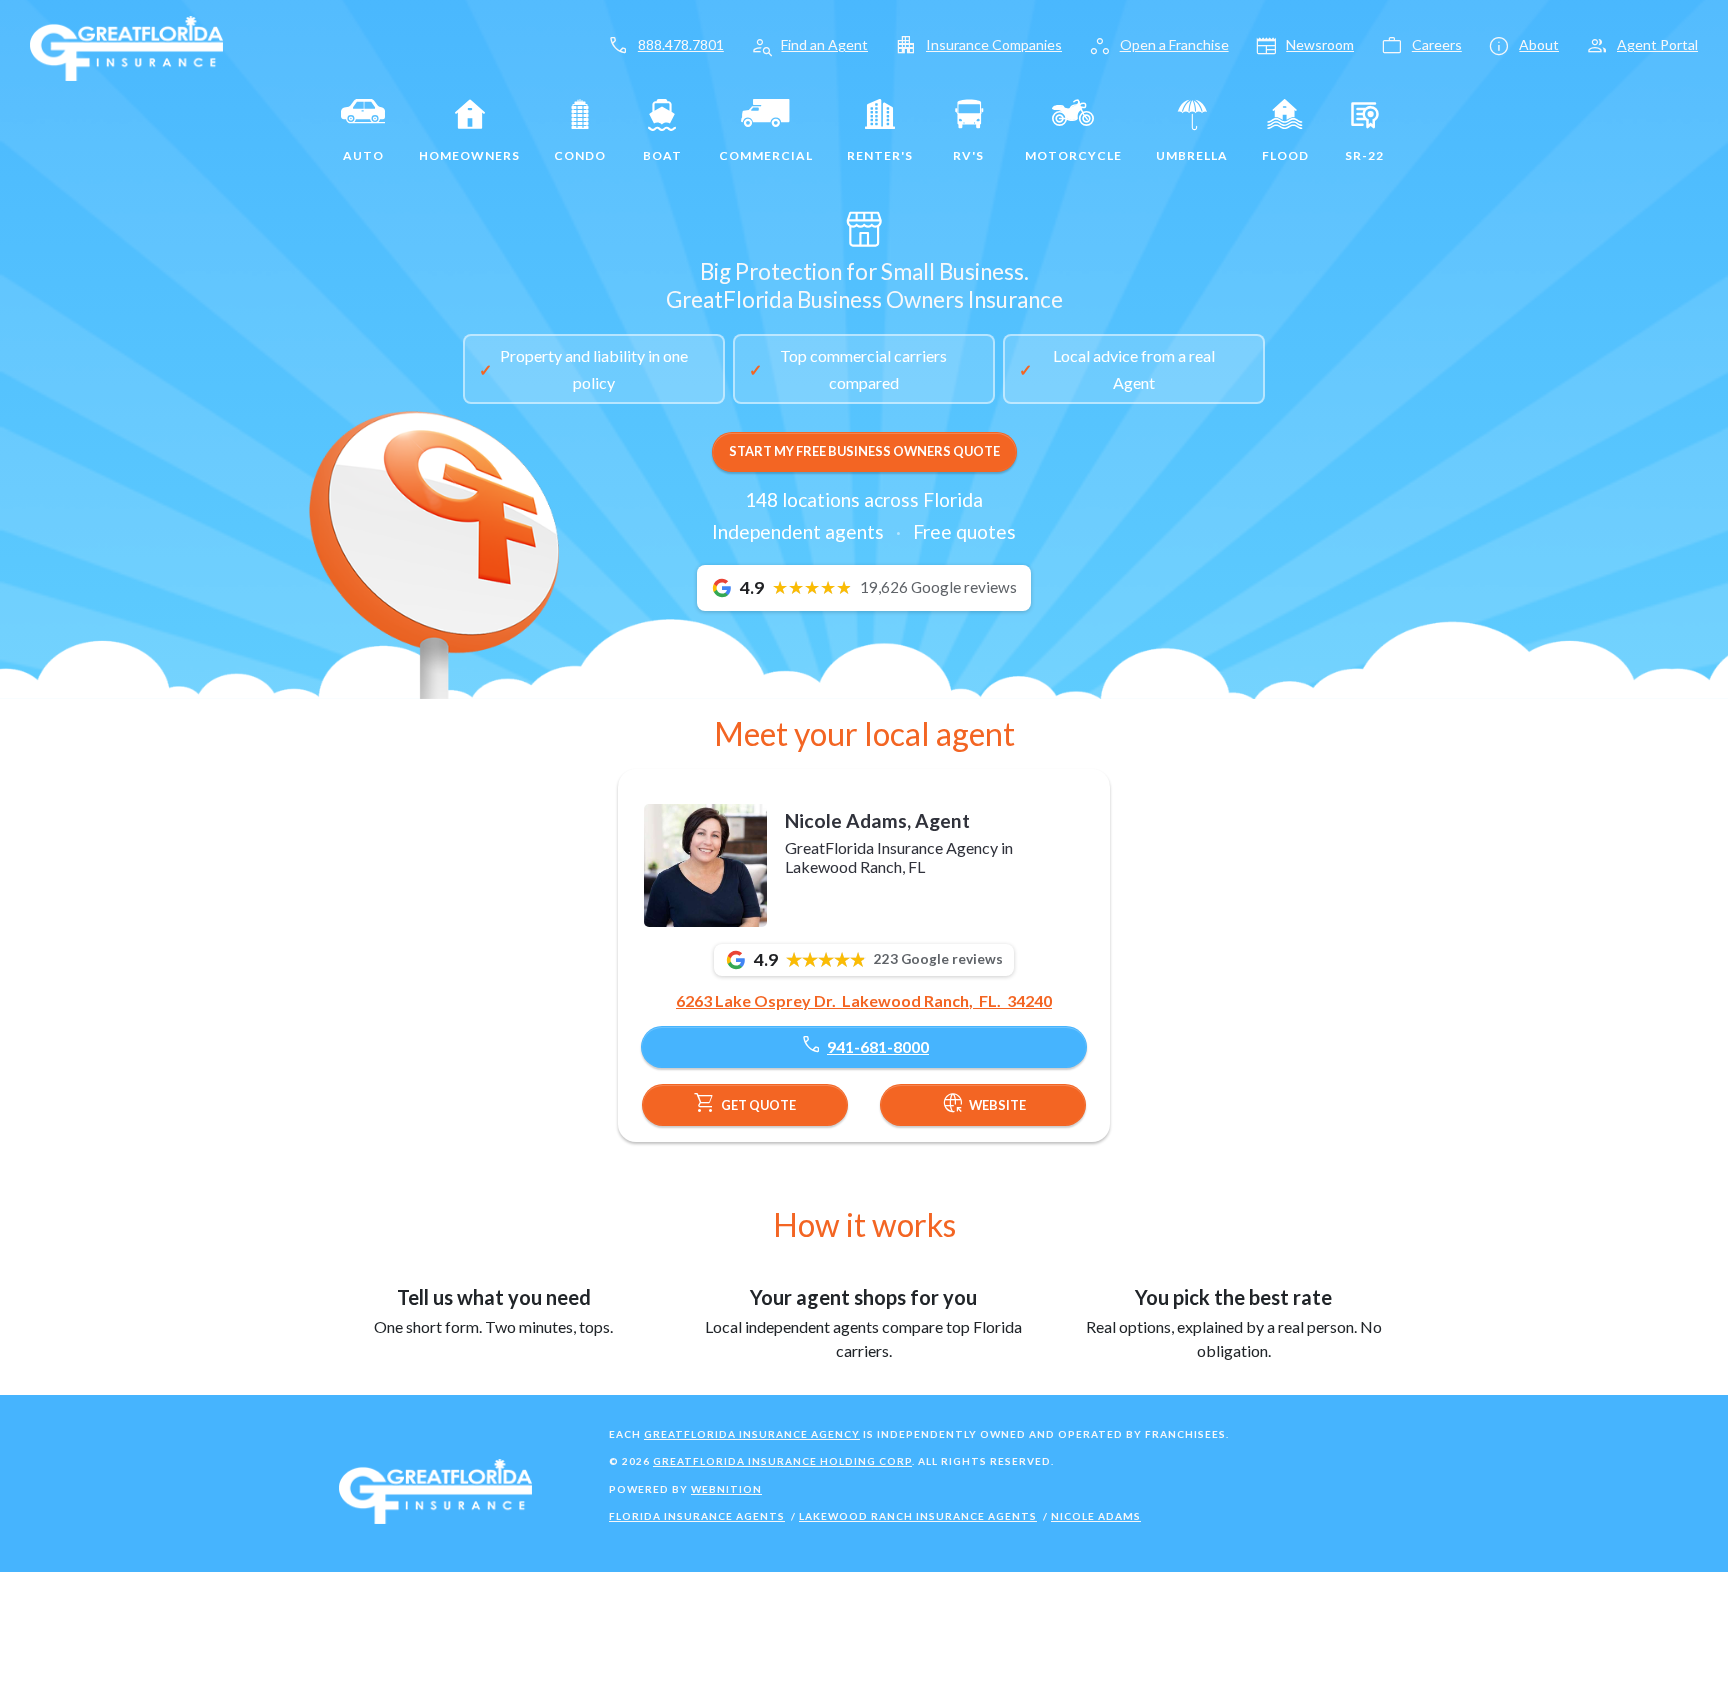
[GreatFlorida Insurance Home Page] (126, 46)
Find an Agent (824, 44)
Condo (580, 155)
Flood (1285, 155)
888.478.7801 (681, 44)
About (1539, 44)
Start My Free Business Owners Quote (864, 451)
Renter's (880, 155)
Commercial (766, 155)
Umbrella (1192, 155)
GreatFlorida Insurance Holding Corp (782, 1461)
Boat (662, 155)
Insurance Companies (994, 44)
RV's (968, 155)
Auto (363, 155)
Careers (1437, 44)
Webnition (726, 1489)
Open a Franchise (1174, 44)
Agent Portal (1657, 44)
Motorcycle (1073, 155)
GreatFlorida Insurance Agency (752, 1434)
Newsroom (1320, 44)
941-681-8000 (864, 1045)
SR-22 (1364, 155)
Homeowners (469, 155)
